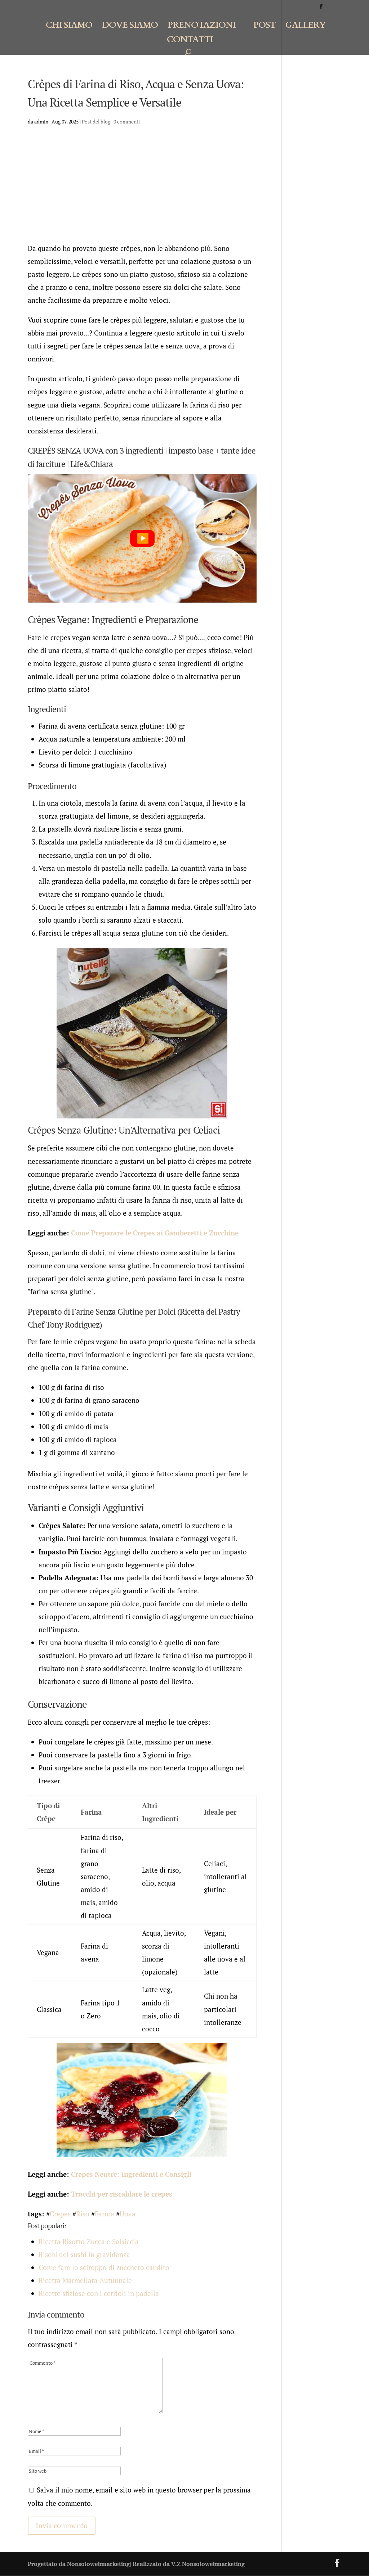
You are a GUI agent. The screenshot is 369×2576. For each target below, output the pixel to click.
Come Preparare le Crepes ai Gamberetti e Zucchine (155, 1233)
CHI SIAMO (69, 27)
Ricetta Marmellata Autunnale (85, 2280)
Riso (83, 2214)
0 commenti (127, 121)
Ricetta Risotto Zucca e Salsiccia (89, 2241)
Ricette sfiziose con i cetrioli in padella (99, 2293)
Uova (128, 2214)
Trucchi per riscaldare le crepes (122, 2194)
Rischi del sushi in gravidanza (84, 2254)
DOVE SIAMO (130, 27)
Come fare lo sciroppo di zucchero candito (104, 2267)
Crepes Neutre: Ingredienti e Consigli (131, 2174)
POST (264, 27)
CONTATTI (190, 41)
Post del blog (96, 121)
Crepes (60, 2214)
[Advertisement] (142, 188)
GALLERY (306, 27)
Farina (105, 2214)
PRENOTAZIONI (202, 27)
